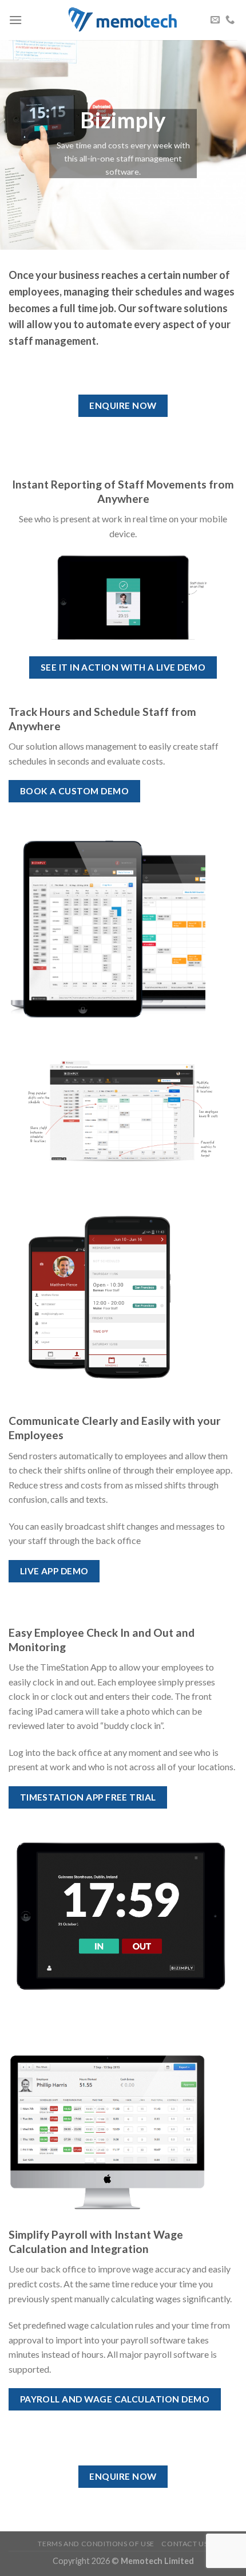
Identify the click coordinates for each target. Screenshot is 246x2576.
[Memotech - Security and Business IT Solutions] (123, 20)
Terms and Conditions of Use (96, 2544)
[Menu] (15, 20)
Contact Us (184, 2544)
